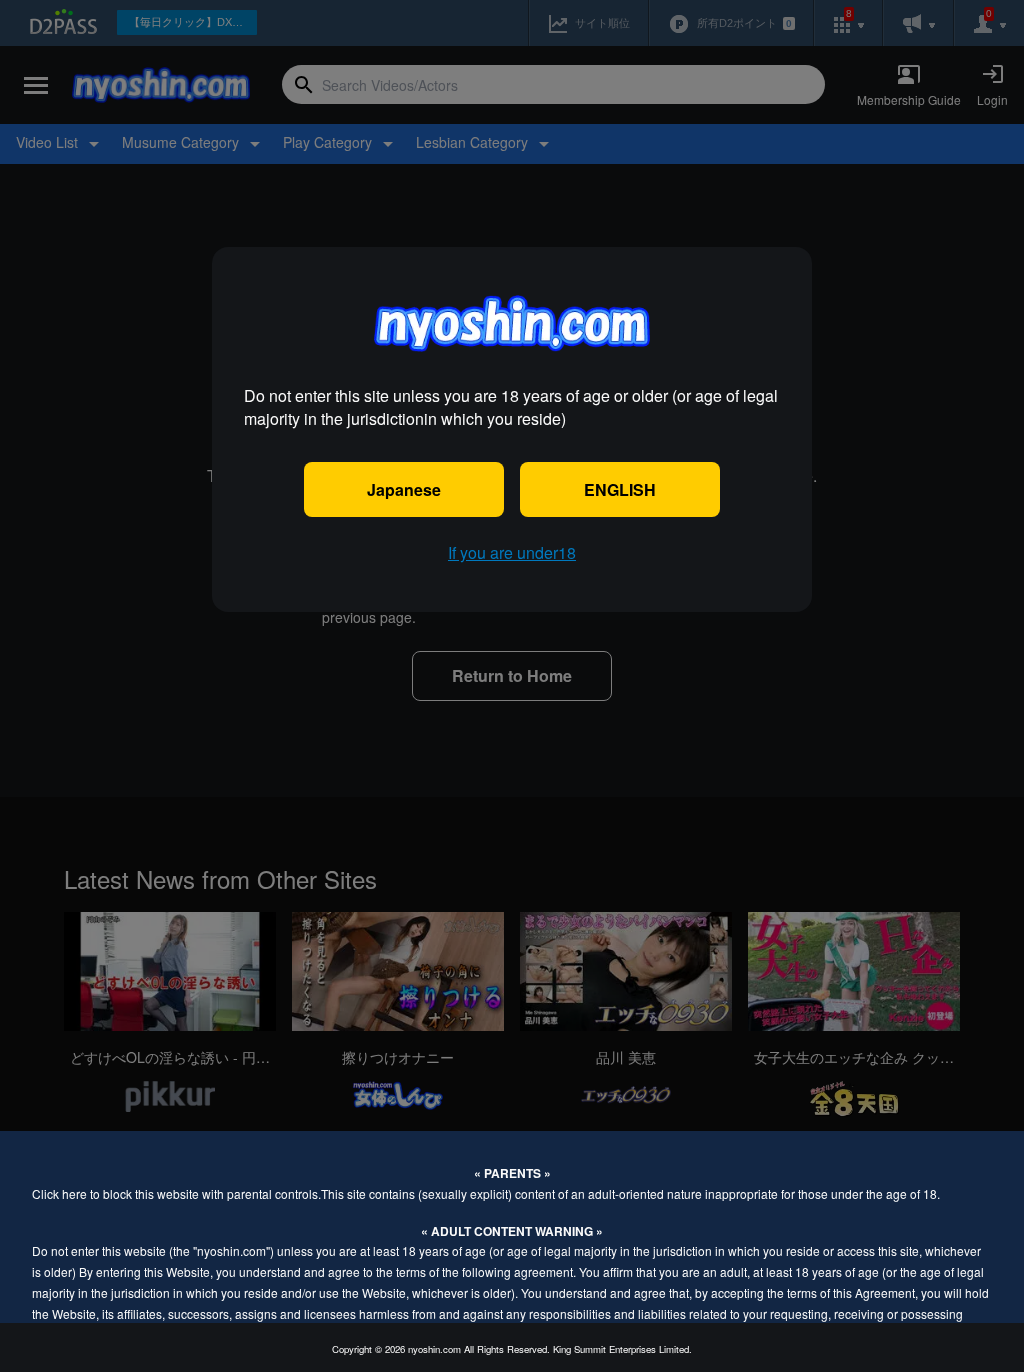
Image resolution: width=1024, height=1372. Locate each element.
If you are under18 (512, 552)
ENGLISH (620, 489)
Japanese (404, 489)
